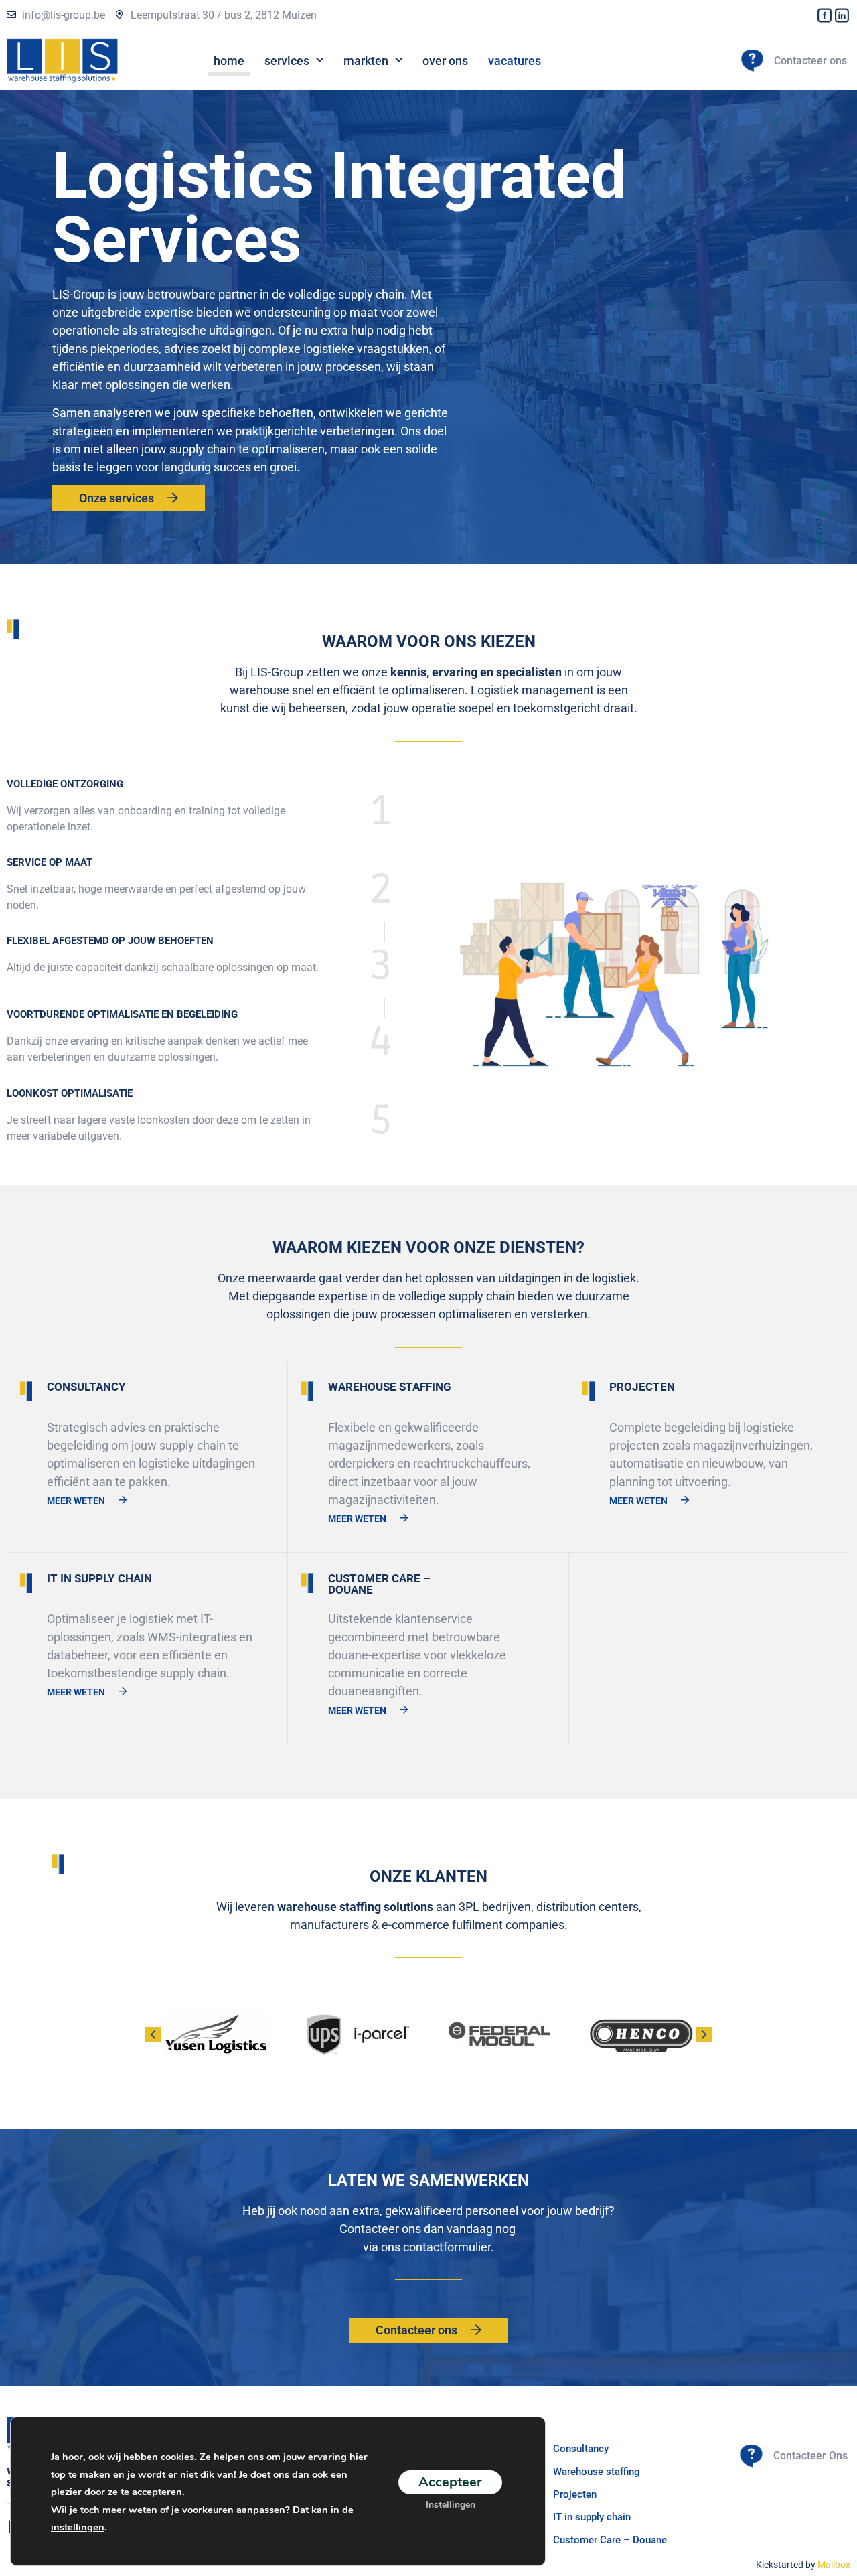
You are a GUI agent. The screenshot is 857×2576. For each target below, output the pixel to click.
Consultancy (581, 2449)
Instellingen (451, 2504)
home (229, 61)
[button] (704, 2035)
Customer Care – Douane (610, 2540)
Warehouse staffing (597, 2472)
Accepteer (450, 2481)
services (287, 61)
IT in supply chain (592, 2517)
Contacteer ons (810, 61)
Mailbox (834, 2565)
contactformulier (447, 2247)
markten (366, 61)
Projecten (575, 2494)
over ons (445, 61)
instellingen (78, 2527)
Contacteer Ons (810, 2456)
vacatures (515, 61)
